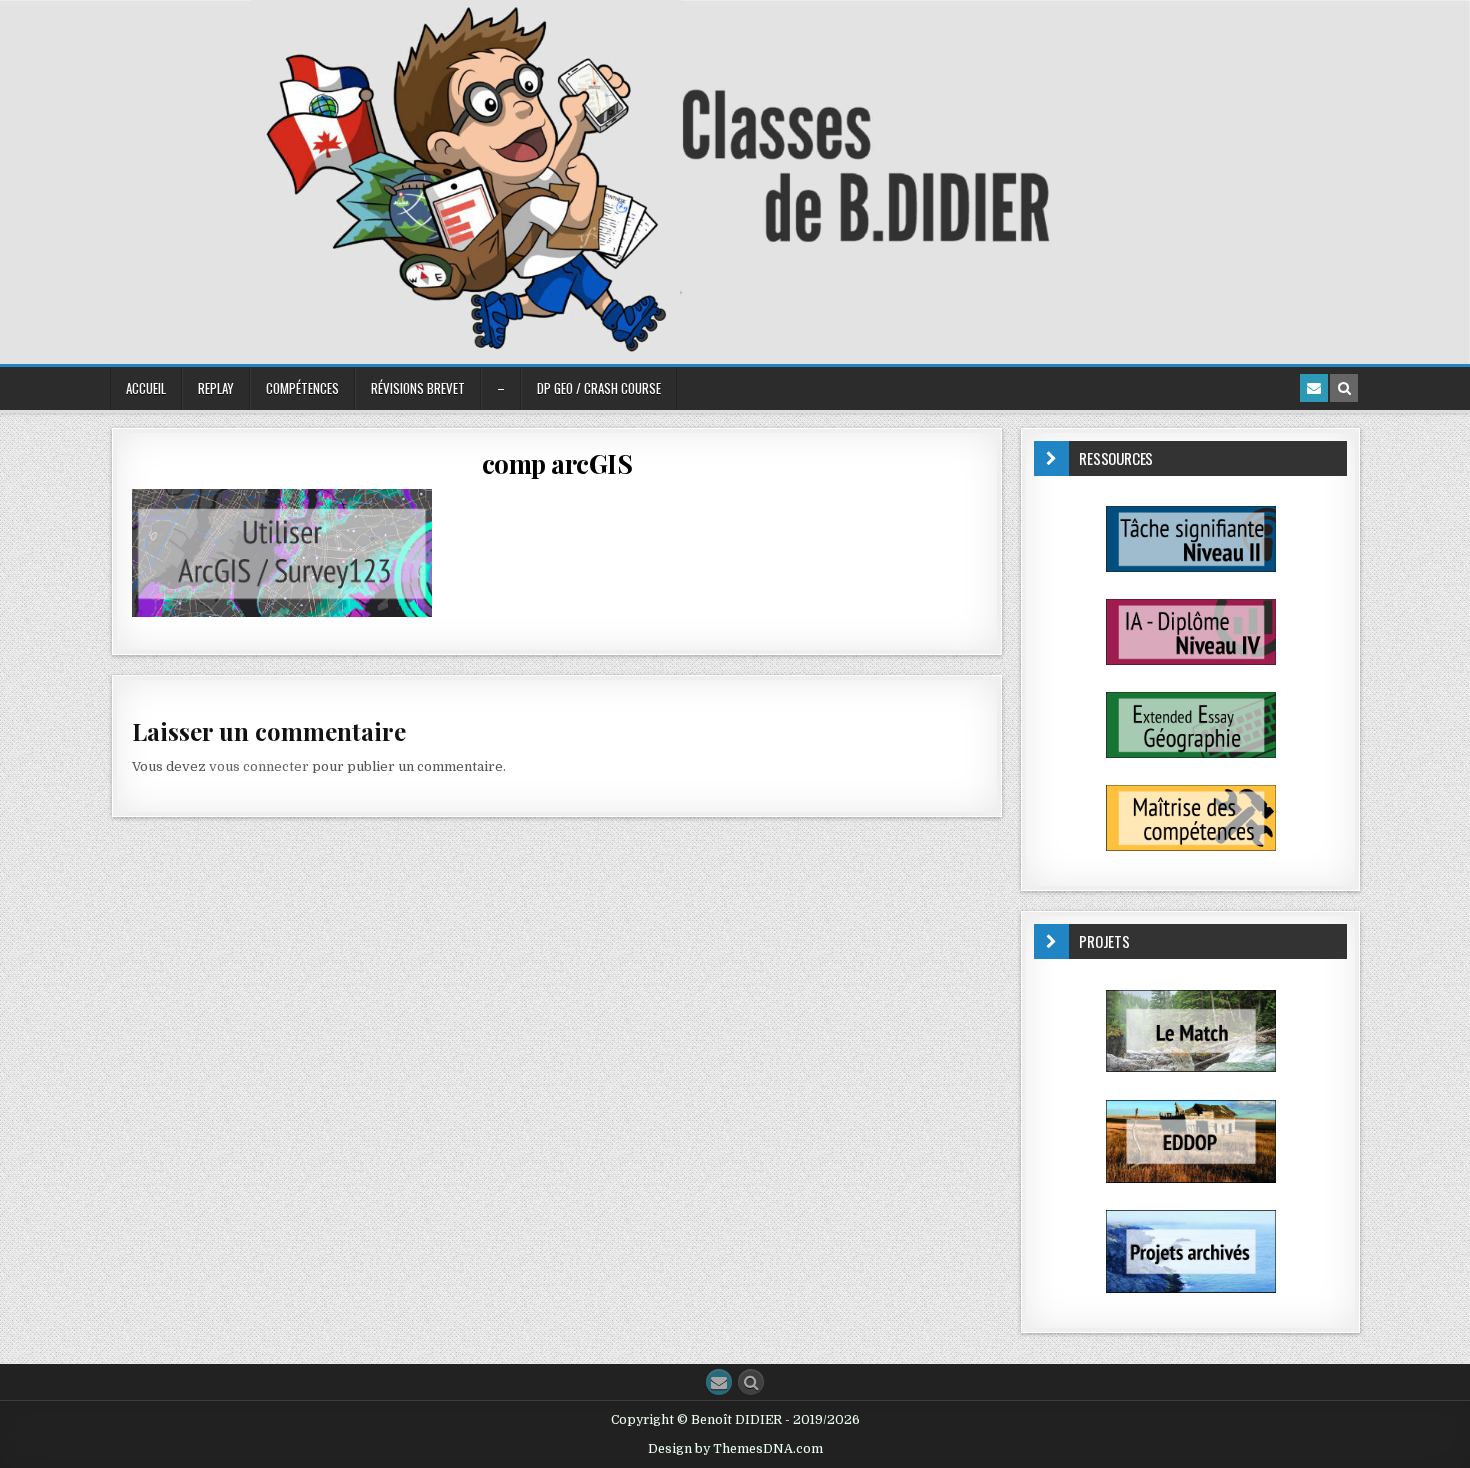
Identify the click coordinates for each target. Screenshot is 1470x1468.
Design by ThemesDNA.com (735, 1449)
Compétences (302, 388)
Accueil (146, 388)
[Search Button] (751, 1382)
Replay (216, 388)
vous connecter (259, 766)
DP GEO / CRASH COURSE (599, 388)
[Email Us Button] (719, 1382)
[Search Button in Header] (1344, 388)
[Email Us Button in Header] (1314, 388)
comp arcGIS (557, 463)
